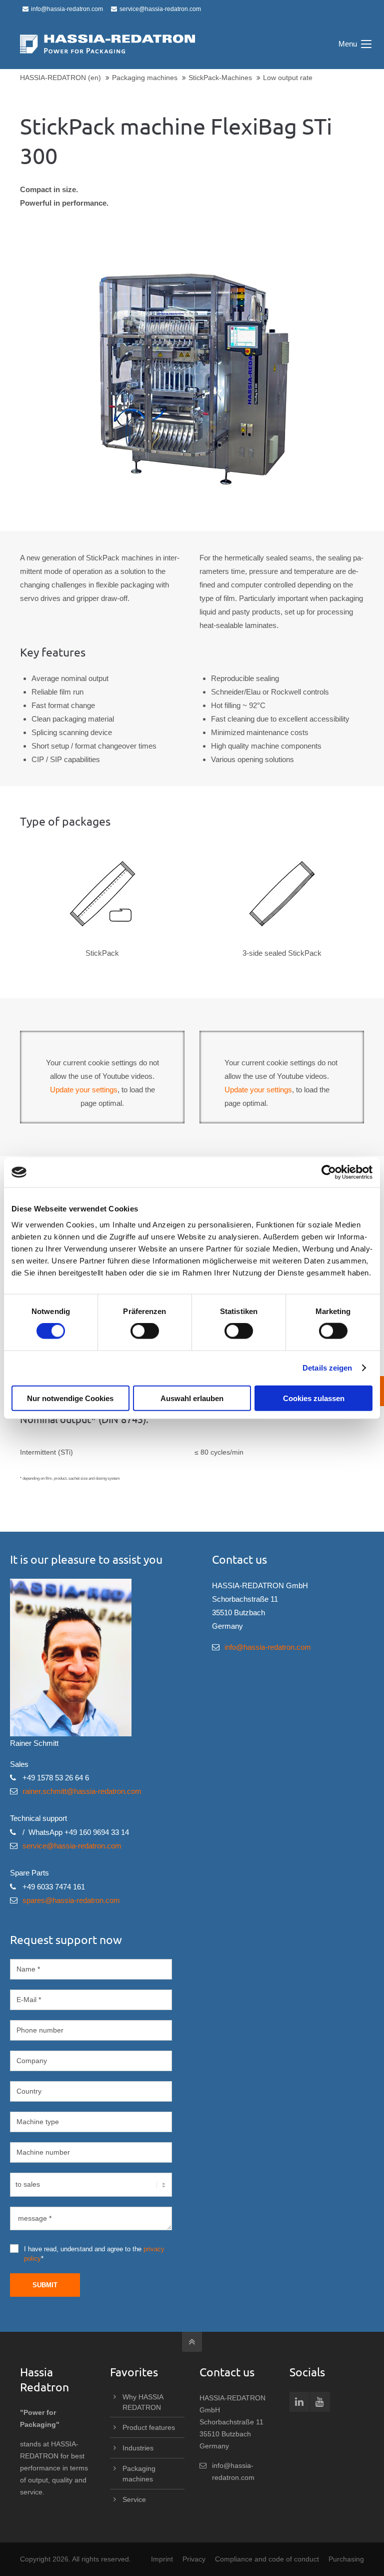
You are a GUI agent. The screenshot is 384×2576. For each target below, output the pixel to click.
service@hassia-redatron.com (160, 9)
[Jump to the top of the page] (192, 2342)
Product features (149, 2427)
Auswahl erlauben (192, 1398)
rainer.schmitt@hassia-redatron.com (82, 1791)
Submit (45, 2285)
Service (134, 2499)
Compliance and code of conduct (267, 2559)
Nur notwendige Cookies (70, 1398)
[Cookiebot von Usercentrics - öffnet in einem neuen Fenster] (329, 1172)
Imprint (162, 2559)
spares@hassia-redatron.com (71, 1900)
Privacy (194, 2559)
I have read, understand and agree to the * (94, 2254)
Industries (138, 2448)
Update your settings (84, 1090)
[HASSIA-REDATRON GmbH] (107, 44)
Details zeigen (327, 1368)
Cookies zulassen (314, 1398)
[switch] (145, 1331)
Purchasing (346, 2559)
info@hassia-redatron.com (67, 9)
